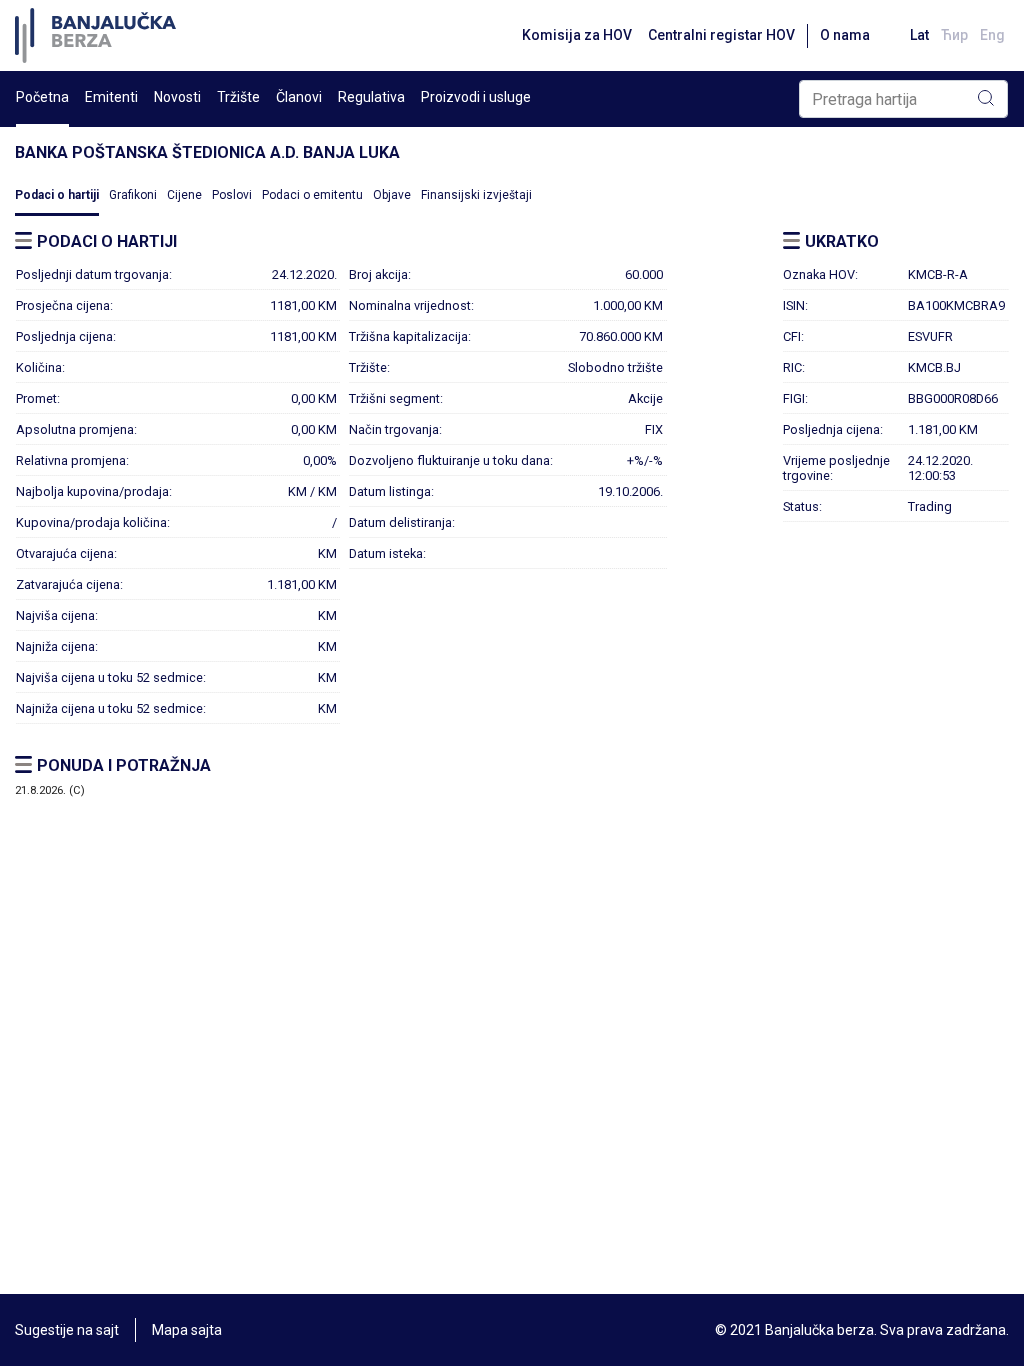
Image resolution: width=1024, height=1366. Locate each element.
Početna (42, 97)
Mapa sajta (187, 1330)
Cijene (184, 195)
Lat (919, 35)
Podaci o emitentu (312, 195)
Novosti (177, 97)
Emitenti (111, 97)
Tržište (238, 97)
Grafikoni (133, 195)
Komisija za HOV (577, 35)
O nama (845, 35)
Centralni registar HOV (721, 35)
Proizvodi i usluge (476, 97)
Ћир (954, 35)
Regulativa (371, 97)
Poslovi (232, 195)
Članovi (299, 97)
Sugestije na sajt (67, 1330)
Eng (992, 35)
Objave (392, 195)
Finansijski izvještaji (476, 195)
